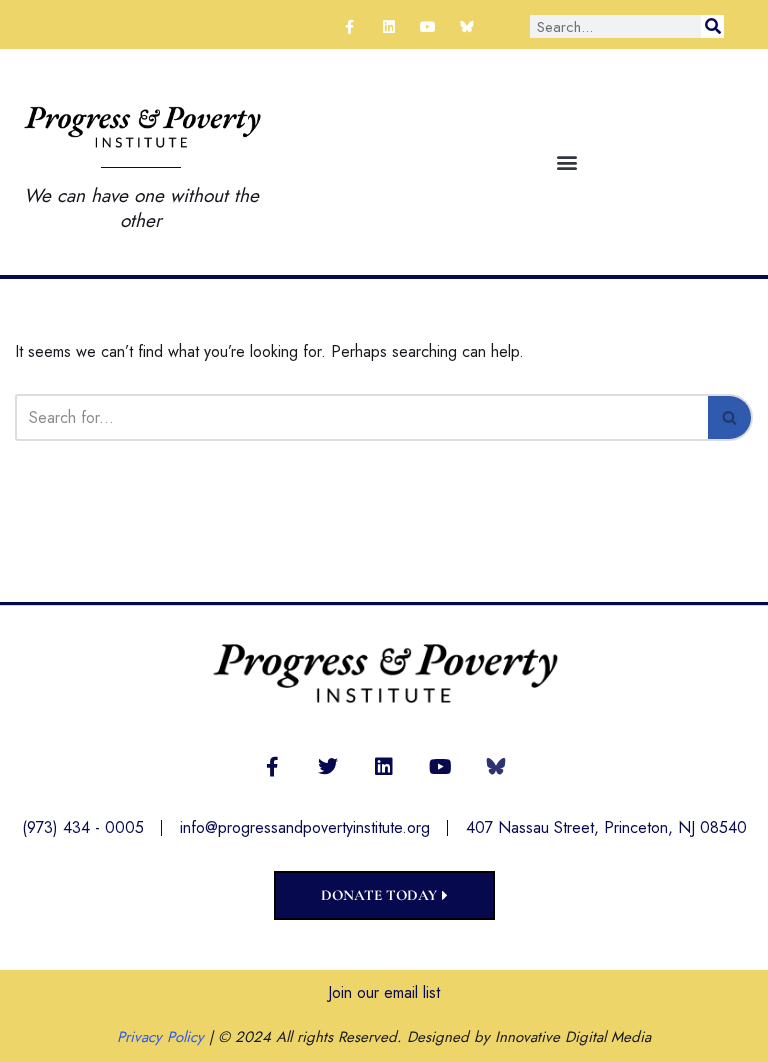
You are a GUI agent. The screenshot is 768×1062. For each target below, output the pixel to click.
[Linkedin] (388, 26)
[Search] (712, 26)
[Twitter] (328, 767)
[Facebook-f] (349, 26)
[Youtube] (427, 26)
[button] (566, 161)
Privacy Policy (160, 1037)
